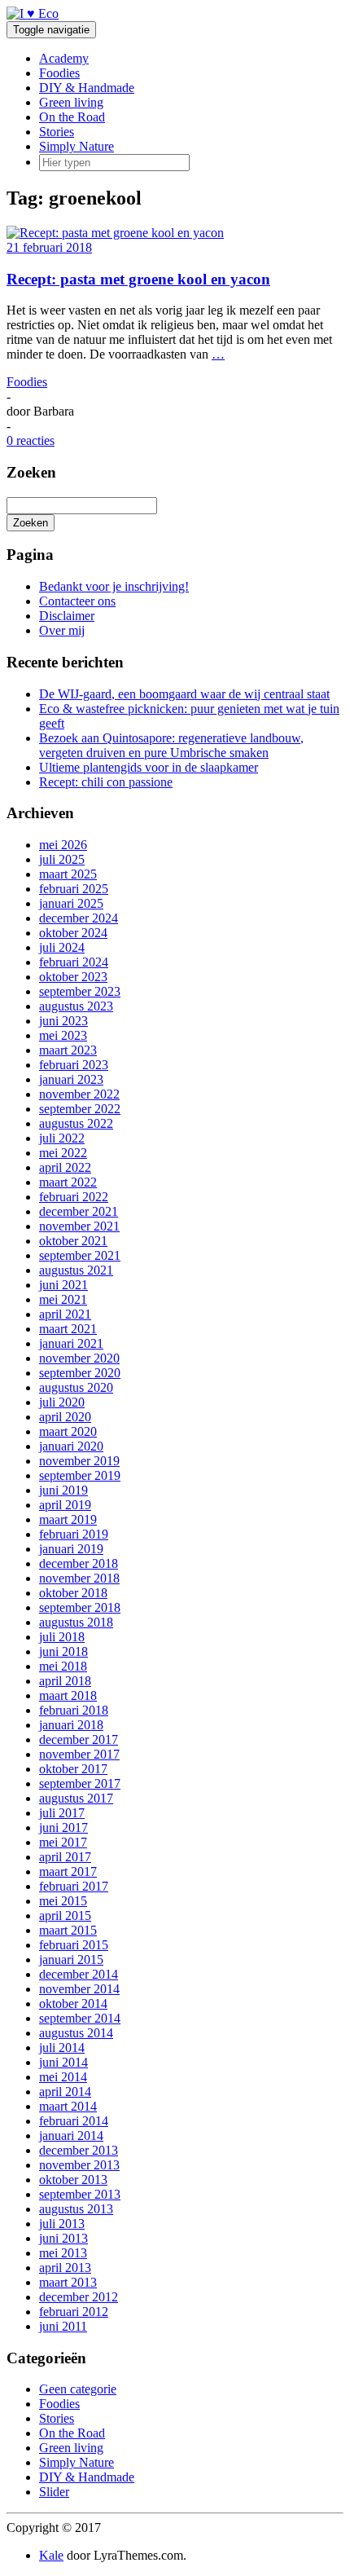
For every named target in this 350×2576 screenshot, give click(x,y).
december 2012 (79, 2297)
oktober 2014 (73, 2004)
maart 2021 (68, 1329)
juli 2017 (62, 1813)
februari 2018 (74, 1710)
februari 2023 (74, 1065)
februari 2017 (74, 1886)
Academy (64, 58)
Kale (51, 2555)
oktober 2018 (73, 1593)
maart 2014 (68, 2106)
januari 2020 (71, 1446)
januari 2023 (71, 1079)
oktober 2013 (73, 2180)
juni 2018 (63, 1651)
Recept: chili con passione (106, 782)
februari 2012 (74, 2312)
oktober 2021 (73, 1241)
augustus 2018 (76, 1622)
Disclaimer (67, 616)
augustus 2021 (76, 1270)
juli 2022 (62, 1138)
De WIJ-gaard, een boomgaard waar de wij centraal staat (184, 694)
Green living (71, 102)
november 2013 (79, 2165)
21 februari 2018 (49, 247)
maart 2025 (68, 874)
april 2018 (65, 1681)
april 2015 (65, 1915)
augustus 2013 (76, 2209)
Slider (54, 2492)
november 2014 (79, 1989)
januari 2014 (71, 2136)
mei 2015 (63, 1901)
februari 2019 (74, 1534)
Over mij (62, 630)
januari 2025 (71, 903)
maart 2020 (68, 1431)
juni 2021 (63, 1285)
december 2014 (79, 1974)
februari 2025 (74, 889)
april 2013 (65, 2268)
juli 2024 (62, 947)
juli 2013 (62, 2224)
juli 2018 (62, 1637)
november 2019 (79, 1461)
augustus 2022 (76, 1123)
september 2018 (80, 1607)
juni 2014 (63, 2062)
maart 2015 (68, 1930)
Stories (57, 132)
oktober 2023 (73, 977)
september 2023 (80, 991)
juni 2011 (63, 2326)
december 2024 (79, 918)
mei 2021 (63, 1299)
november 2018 (79, 1578)
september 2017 (80, 1783)
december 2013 (79, 2150)
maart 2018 (68, 1695)
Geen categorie (78, 2389)
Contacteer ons (77, 601)
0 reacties (31, 440)
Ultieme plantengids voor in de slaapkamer (149, 767)
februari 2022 (74, 1197)
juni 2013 (63, 2238)
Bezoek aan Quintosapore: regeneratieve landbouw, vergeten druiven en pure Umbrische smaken (171, 745)
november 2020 (79, 1358)
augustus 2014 (76, 2033)
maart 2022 (68, 1182)
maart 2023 (68, 1050)
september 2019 (80, 1475)
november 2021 (79, 1226)
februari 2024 (74, 962)
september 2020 (80, 1373)
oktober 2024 (73, 933)
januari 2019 (71, 1549)
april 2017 (65, 1857)
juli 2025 (62, 859)
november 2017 (79, 1754)
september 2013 (80, 2194)
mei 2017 (63, 1842)
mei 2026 (63, 845)
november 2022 (79, 1094)
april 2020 (65, 1417)
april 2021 (65, 1314)
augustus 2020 (76, 1387)
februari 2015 (74, 1945)
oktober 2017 (73, 1769)
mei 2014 (63, 2077)
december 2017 (79, 1739)
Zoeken (31, 523)
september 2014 (80, 2018)
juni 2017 (63, 1827)
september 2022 (80, 1109)
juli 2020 (62, 1402)
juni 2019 (63, 1490)
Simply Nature (77, 146)
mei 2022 (63, 1153)
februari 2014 (74, 2121)
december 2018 (79, 1563)
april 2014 (65, 2092)
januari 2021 (71, 1343)
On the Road (72, 117)
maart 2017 (68, 1871)
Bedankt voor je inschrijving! (114, 586)
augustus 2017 (76, 1798)
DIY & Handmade (87, 88)
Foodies (59, 73)
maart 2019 (68, 1519)
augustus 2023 (76, 1006)
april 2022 (65, 1167)
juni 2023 (63, 1021)
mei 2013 (63, 2253)
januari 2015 (71, 1960)
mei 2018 (63, 1666)
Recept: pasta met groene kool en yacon (138, 279)
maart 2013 (68, 2282)
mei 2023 (63, 1035)
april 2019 (65, 1505)
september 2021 (80, 1255)
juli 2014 (62, 2048)
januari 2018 (71, 1725)
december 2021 (79, 1211)
